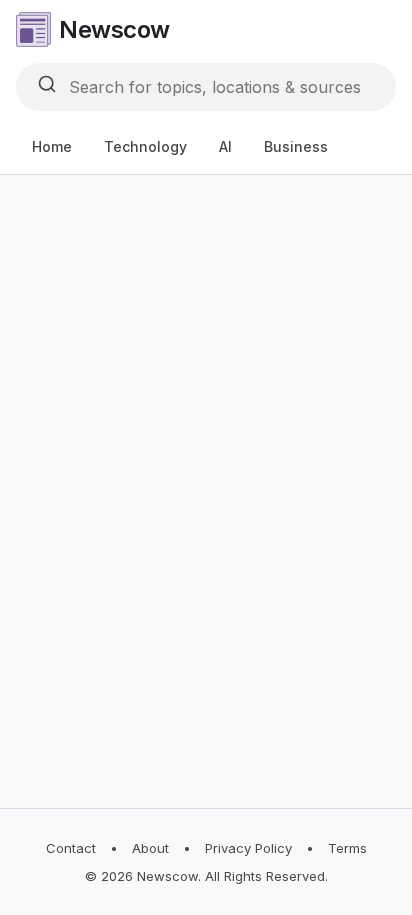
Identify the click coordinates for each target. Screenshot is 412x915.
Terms (347, 848)
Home (52, 146)
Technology (145, 146)
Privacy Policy (248, 848)
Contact (71, 848)
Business (296, 146)
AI (225, 146)
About (150, 848)
